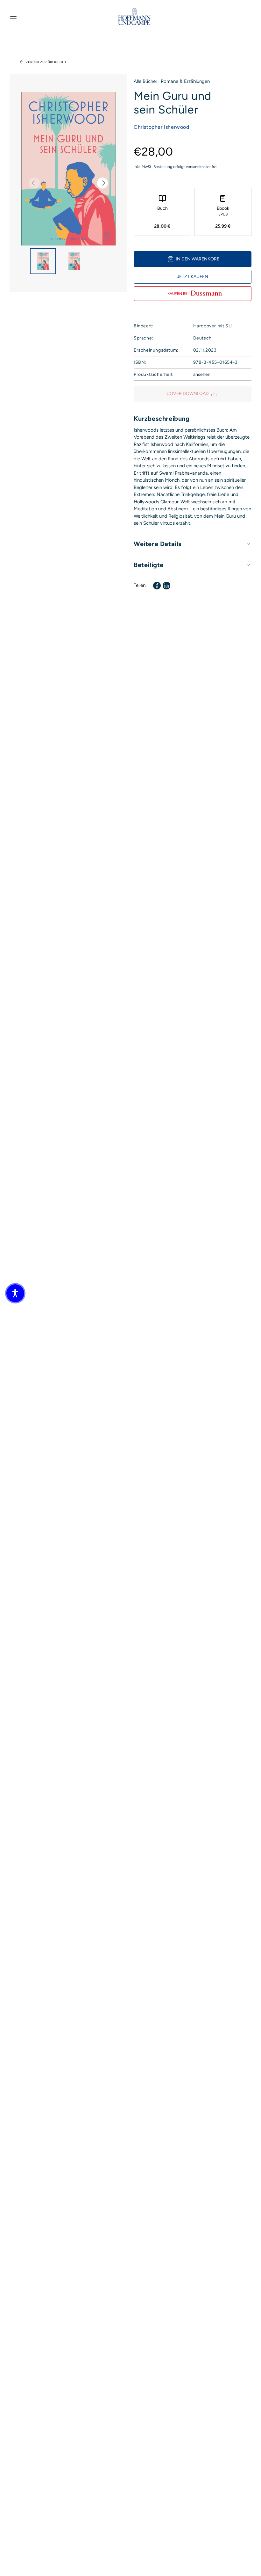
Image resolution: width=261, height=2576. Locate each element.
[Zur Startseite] (134, 16)
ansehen (202, 374)
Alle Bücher (145, 81)
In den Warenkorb (198, 259)
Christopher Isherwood (162, 127)
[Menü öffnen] (13, 16)
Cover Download (188, 394)
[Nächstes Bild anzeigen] (102, 183)
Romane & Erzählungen (185, 81)
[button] (15, 1293)
